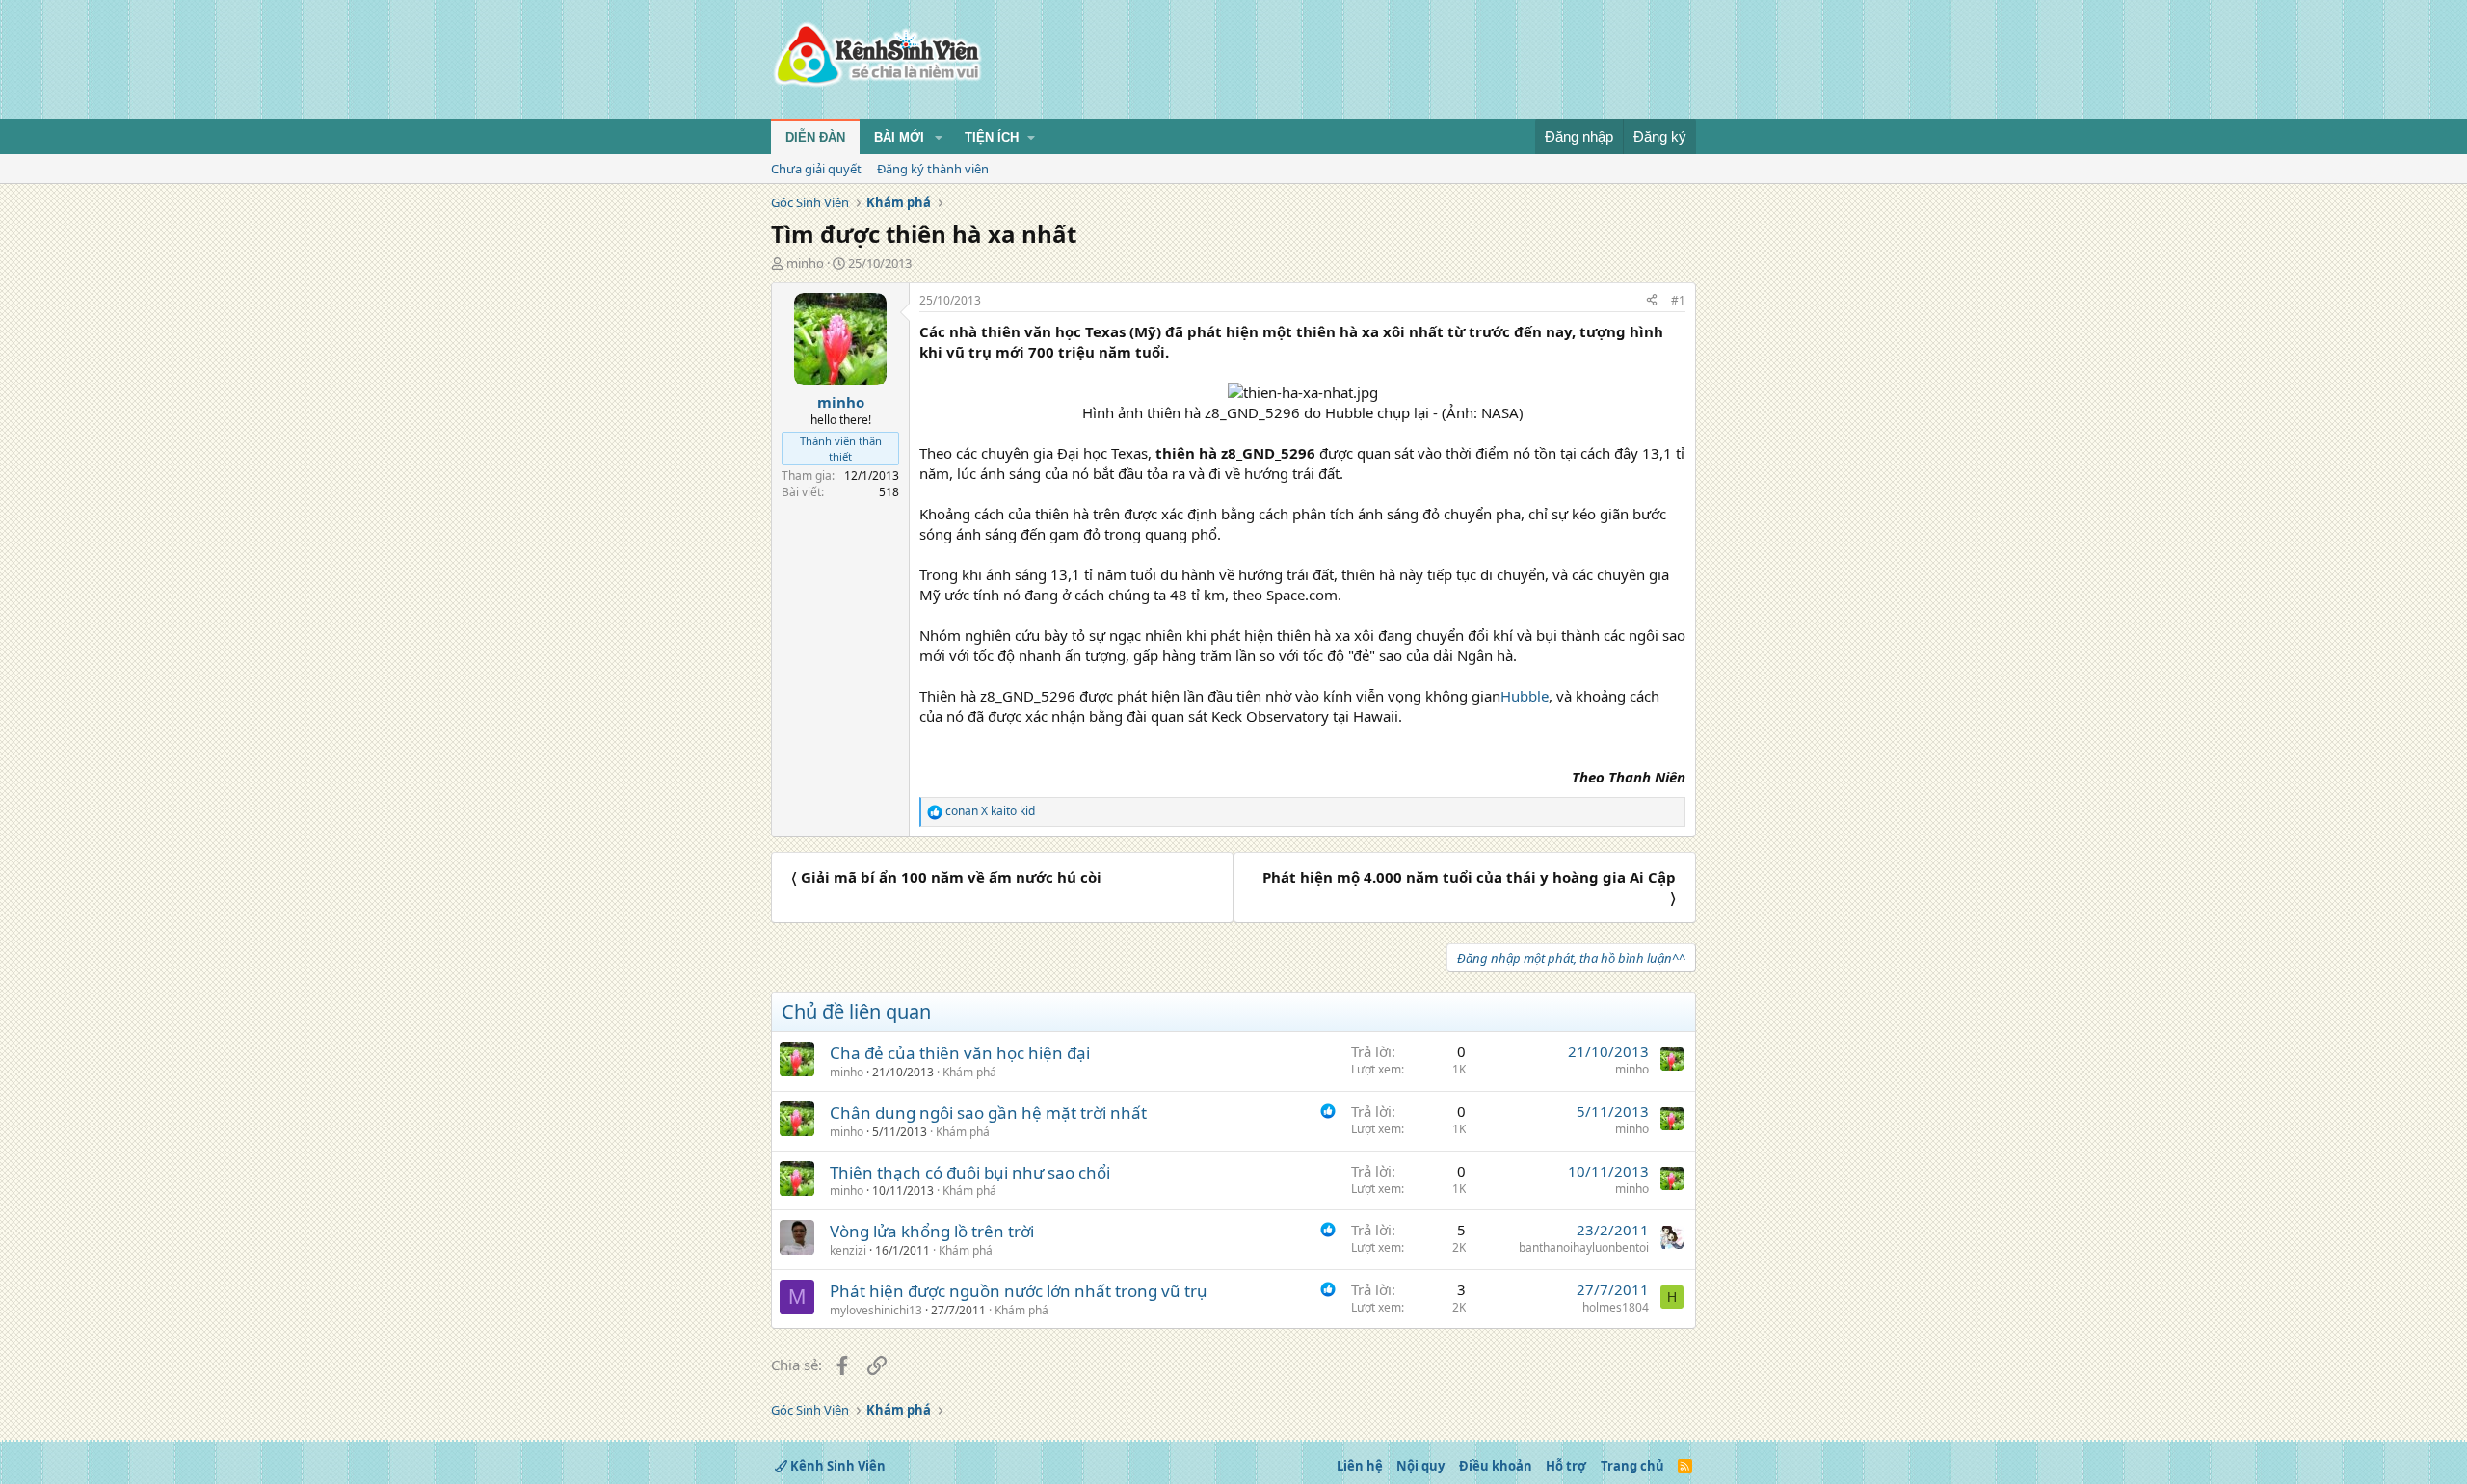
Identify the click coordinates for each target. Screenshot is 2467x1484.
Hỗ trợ (1566, 1466)
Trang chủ (1632, 1466)
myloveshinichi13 (876, 1310)
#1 (1678, 300)
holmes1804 (1616, 1307)
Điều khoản (1496, 1466)
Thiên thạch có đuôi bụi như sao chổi (970, 1172)
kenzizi (848, 1250)
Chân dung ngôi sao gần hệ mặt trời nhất (988, 1113)
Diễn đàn (815, 137)
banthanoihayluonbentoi (1584, 1247)
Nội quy (1420, 1466)
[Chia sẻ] (1652, 301)
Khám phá (969, 1072)
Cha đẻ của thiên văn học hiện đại (960, 1053)
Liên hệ (1360, 1466)
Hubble (1525, 696)
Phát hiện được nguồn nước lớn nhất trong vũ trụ (1019, 1291)
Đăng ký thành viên (933, 169)
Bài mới (899, 137)
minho (805, 263)
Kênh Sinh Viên (836, 1466)
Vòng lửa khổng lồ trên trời (932, 1231)
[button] (939, 138)
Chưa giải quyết (816, 169)
